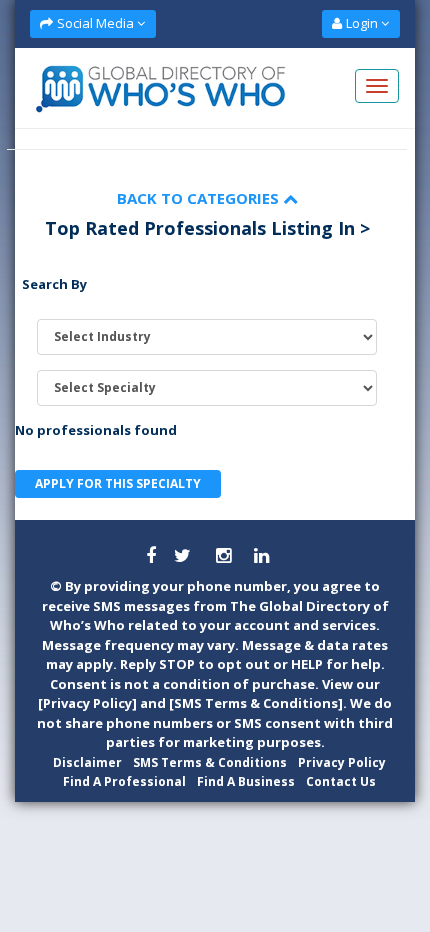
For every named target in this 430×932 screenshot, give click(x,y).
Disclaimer (87, 762)
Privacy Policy (342, 762)
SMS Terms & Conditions (210, 762)
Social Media (95, 23)
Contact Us (341, 781)
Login (362, 23)
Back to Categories (200, 198)
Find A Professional (124, 781)
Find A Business (246, 781)
